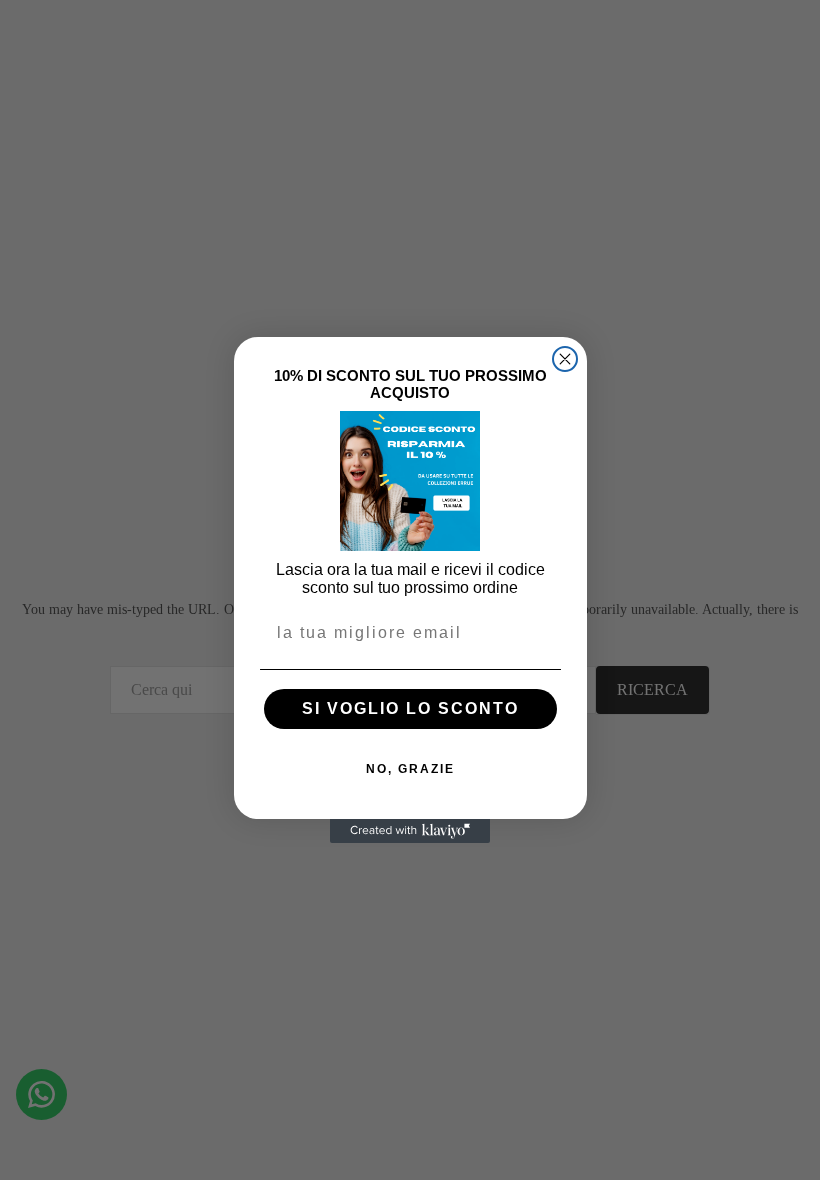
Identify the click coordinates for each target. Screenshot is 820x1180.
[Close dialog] (565, 359)
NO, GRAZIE (410, 769)
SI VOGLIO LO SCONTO (410, 708)
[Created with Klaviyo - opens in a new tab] (410, 831)
